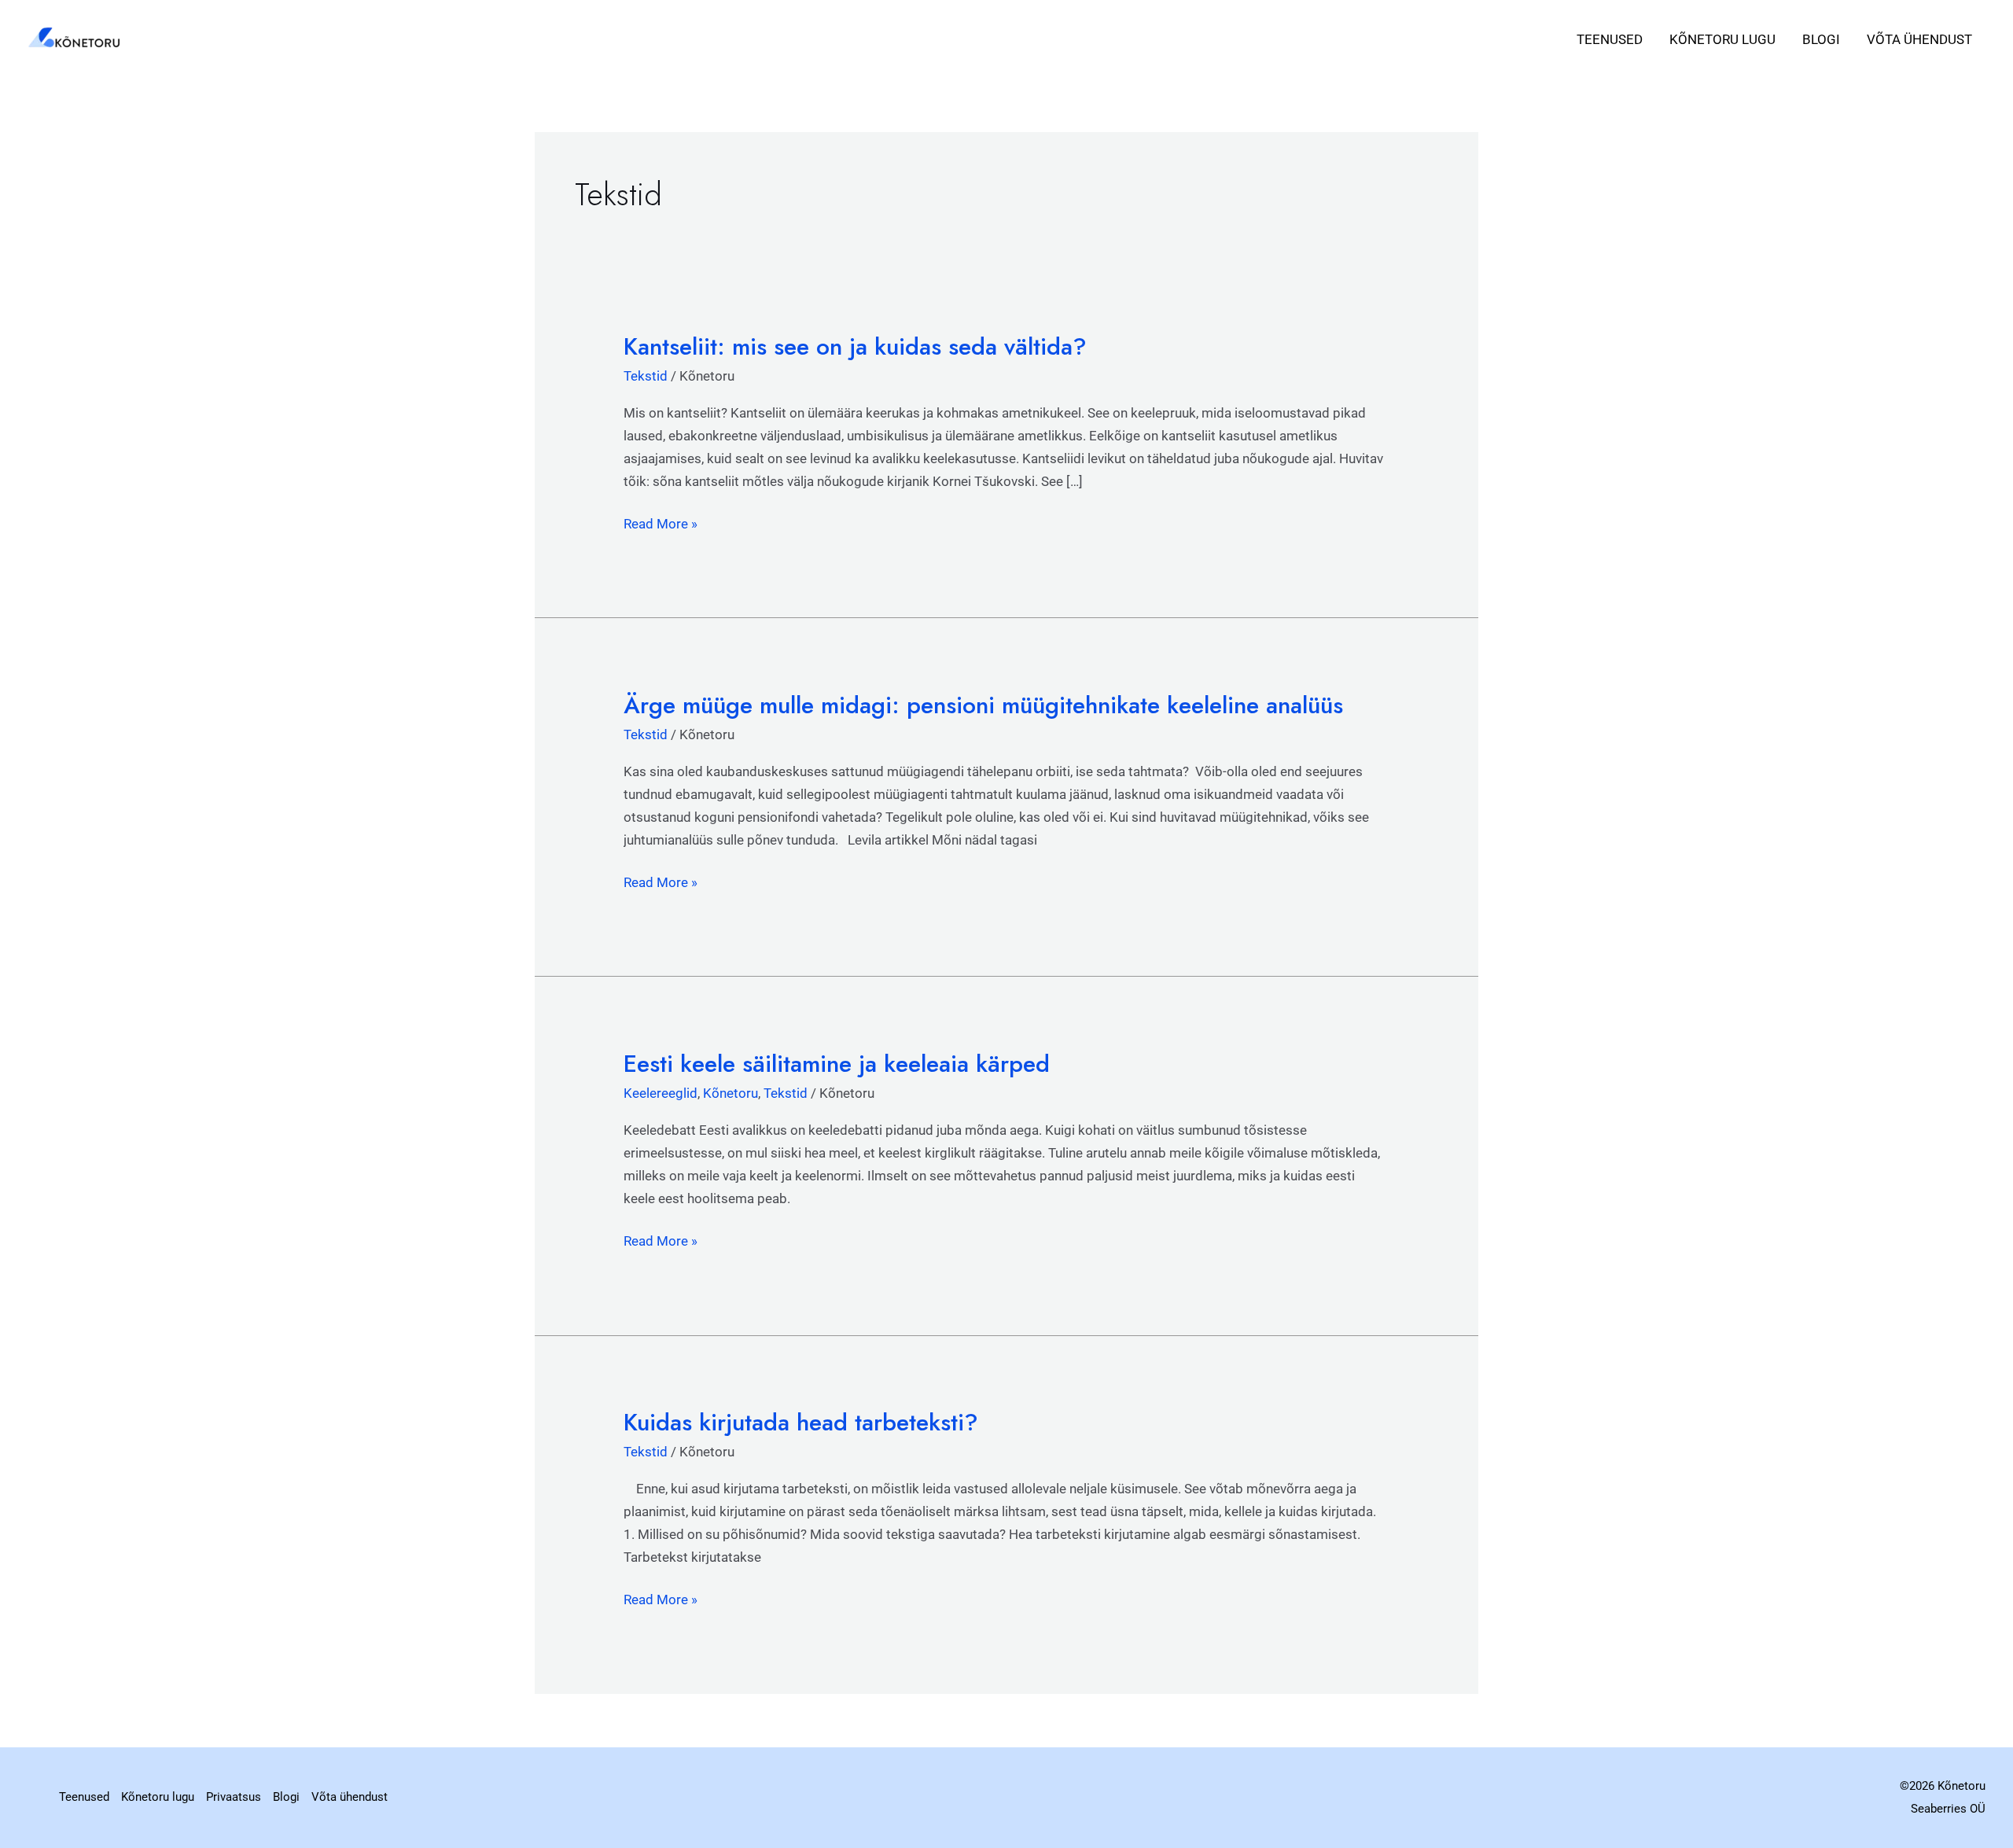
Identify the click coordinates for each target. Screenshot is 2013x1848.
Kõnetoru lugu (1722, 39)
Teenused (1610, 39)
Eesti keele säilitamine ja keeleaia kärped (837, 1064)
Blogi (1821, 39)
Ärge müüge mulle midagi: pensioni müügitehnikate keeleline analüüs (983, 705)
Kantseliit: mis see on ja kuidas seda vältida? (855, 346)
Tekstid (646, 376)
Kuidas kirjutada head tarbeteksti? (801, 1422)
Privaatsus (234, 1797)
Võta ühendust (1919, 39)
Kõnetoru (730, 1093)
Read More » (661, 522)
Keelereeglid (661, 1093)
